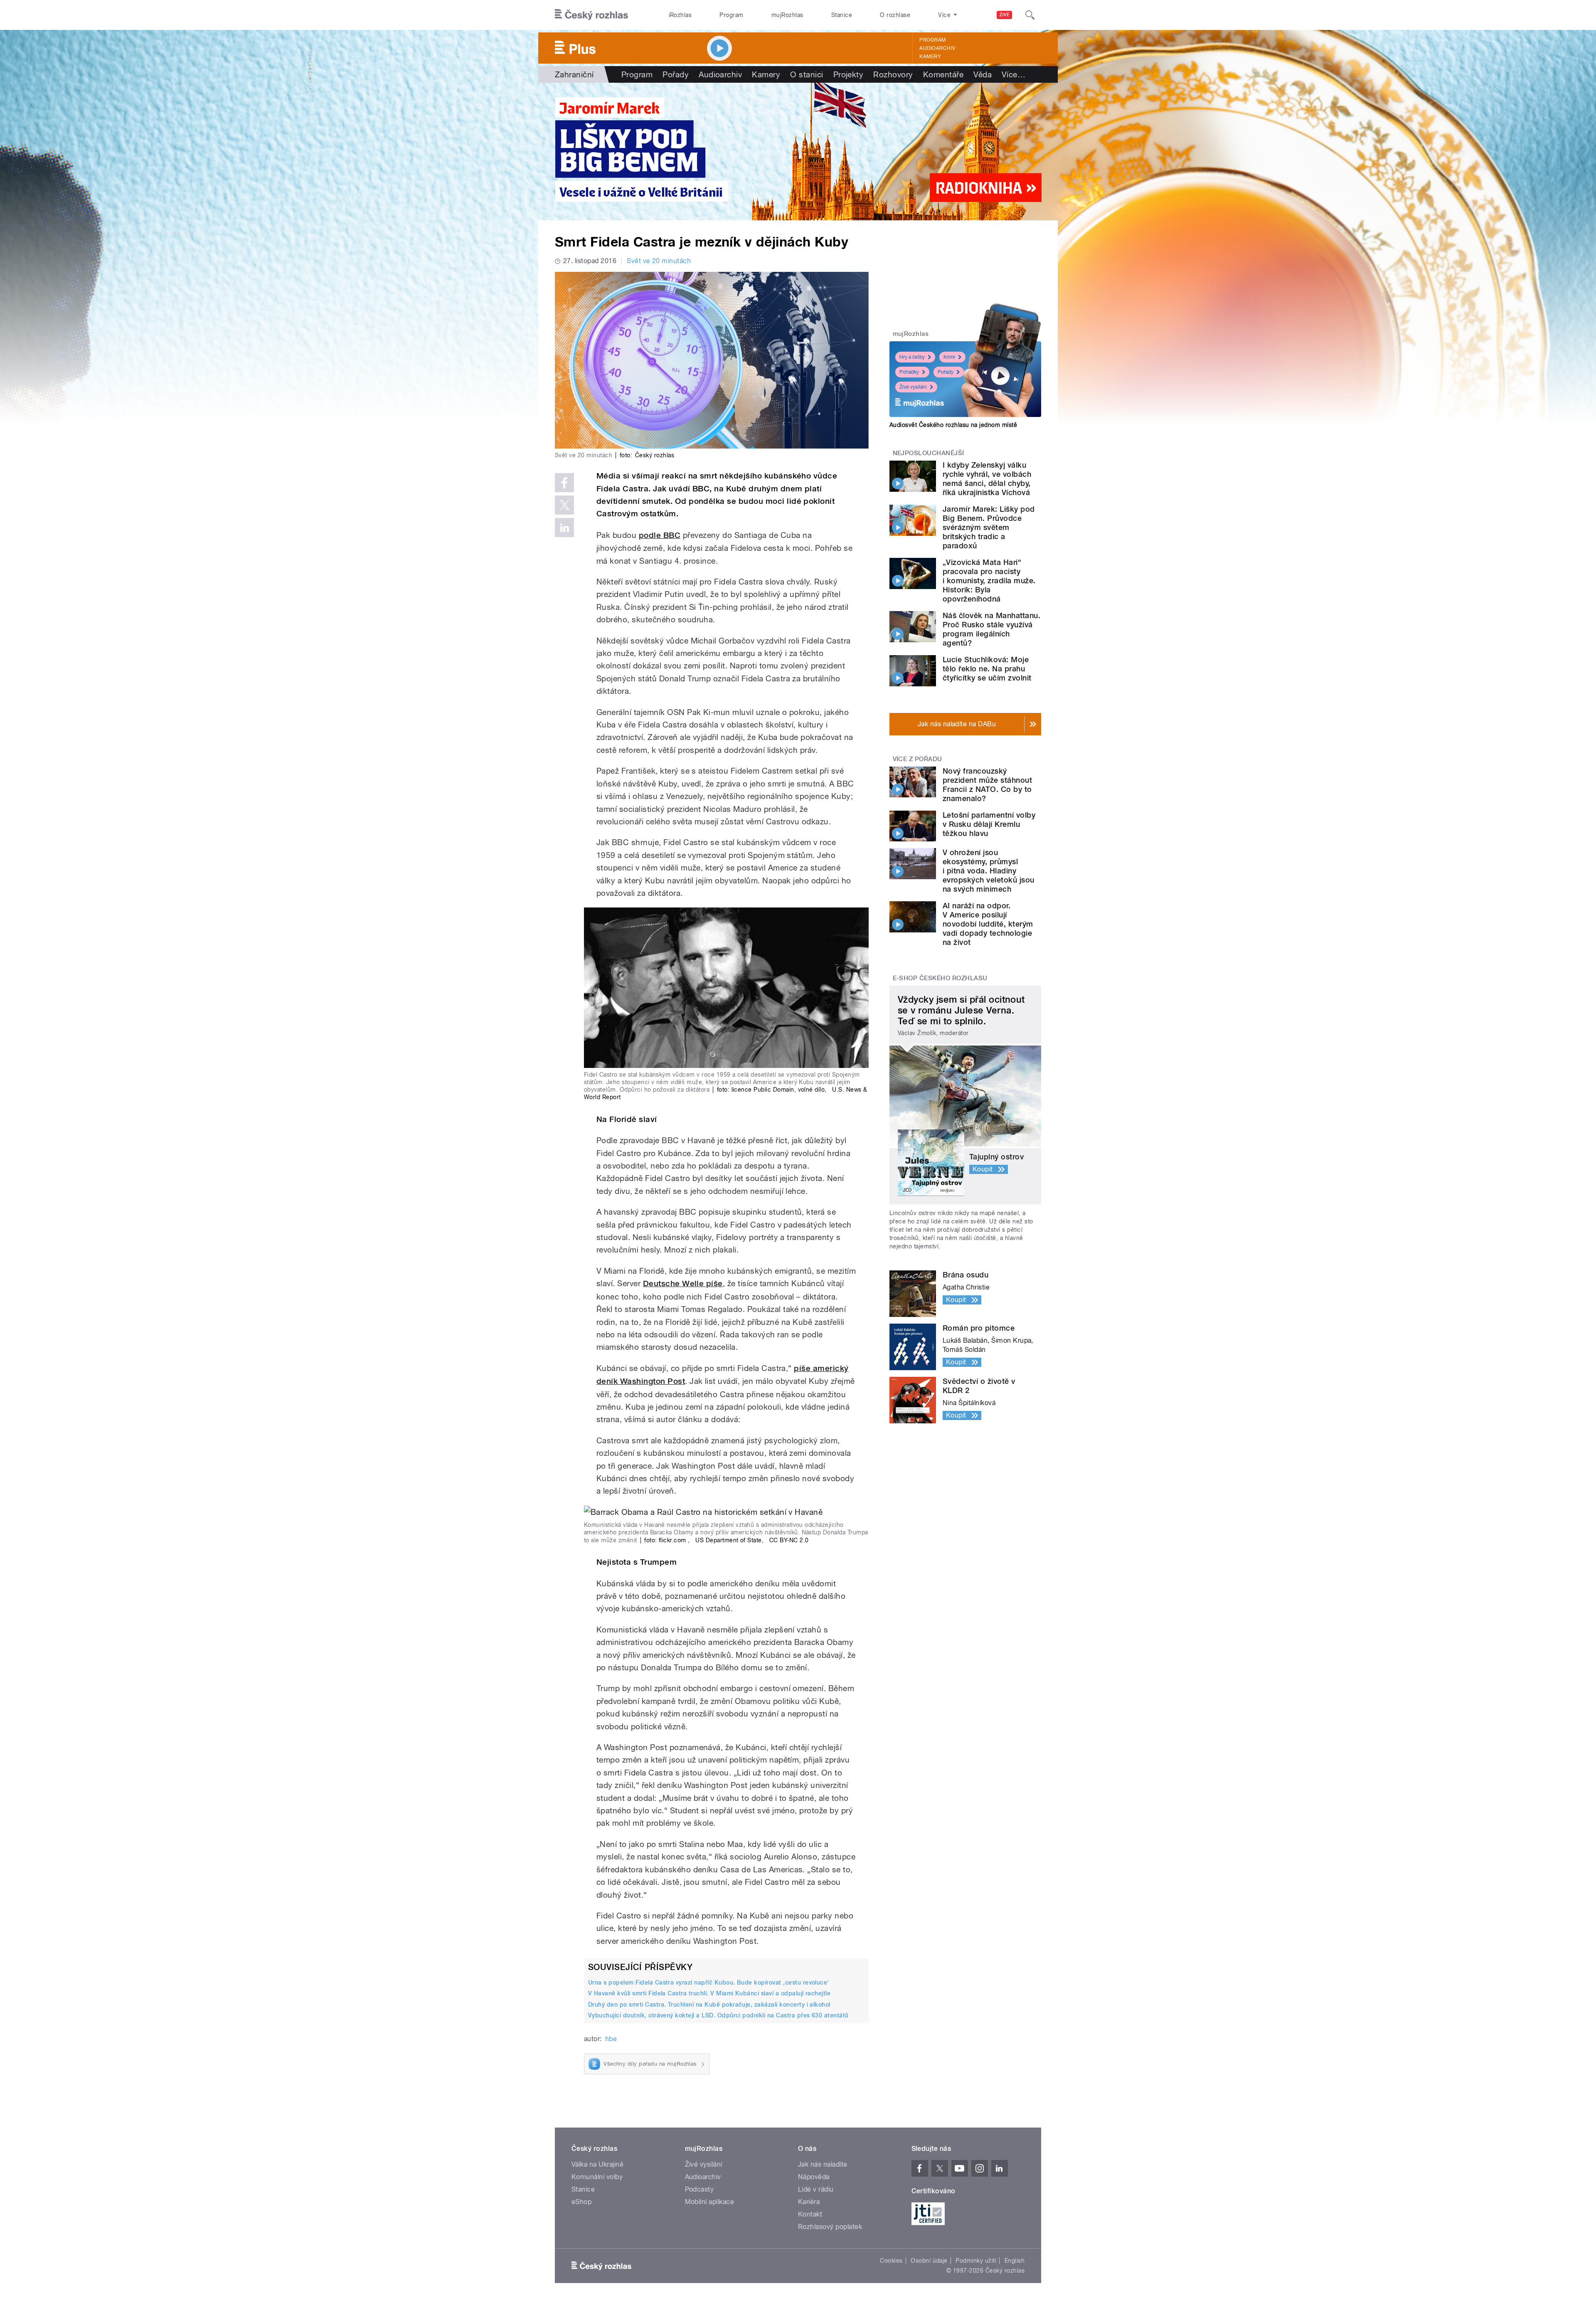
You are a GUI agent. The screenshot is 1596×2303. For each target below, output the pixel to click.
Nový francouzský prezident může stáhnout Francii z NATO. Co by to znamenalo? (987, 785)
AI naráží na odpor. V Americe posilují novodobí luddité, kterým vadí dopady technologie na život (988, 924)
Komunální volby (597, 2177)
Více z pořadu (917, 759)
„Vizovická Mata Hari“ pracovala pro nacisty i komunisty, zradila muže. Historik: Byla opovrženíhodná (989, 581)
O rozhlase (895, 15)
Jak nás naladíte (823, 2164)
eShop (581, 2202)
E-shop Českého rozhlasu (940, 978)
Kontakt (810, 2214)
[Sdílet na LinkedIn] (564, 528)
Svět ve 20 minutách (659, 261)
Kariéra (809, 2202)
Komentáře (943, 74)
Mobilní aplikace (710, 2202)
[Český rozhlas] (591, 15)
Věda (983, 74)
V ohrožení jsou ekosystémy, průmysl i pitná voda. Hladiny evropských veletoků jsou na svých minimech (989, 871)
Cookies (891, 2261)
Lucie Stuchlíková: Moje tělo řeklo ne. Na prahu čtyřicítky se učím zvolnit (987, 669)
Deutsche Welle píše (683, 1283)
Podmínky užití (976, 2261)
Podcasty (699, 2189)
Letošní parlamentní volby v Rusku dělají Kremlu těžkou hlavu (989, 824)
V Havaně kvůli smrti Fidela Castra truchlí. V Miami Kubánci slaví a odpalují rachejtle (709, 1993)
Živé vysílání (913, 387)
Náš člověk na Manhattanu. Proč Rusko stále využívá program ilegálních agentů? (991, 629)
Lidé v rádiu (816, 2189)
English (1015, 2261)
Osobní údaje (929, 2261)
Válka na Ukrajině (597, 2164)
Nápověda (814, 2177)
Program (731, 15)
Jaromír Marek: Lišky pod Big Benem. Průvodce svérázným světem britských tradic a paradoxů (989, 527)
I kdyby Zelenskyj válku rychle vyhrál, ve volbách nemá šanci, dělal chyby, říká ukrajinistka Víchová (987, 479)
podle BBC (660, 535)
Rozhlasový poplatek (830, 2227)
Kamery (930, 57)
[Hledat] (1030, 15)
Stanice (842, 15)
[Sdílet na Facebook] (564, 483)
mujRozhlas (787, 15)
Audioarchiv (937, 48)
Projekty (848, 74)
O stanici (807, 74)
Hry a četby (912, 357)
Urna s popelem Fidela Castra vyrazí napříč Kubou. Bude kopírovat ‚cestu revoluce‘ (709, 1982)
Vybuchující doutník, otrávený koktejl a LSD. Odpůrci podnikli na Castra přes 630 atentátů (718, 2015)
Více (1014, 74)
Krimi (949, 357)
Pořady (676, 74)
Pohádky (909, 372)
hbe (611, 2039)
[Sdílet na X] (564, 505)
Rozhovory (893, 74)
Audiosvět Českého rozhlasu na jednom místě (953, 425)
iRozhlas (680, 15)
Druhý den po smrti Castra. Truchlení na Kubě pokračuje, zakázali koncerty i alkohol (709, 2005)
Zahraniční (574, 74)
